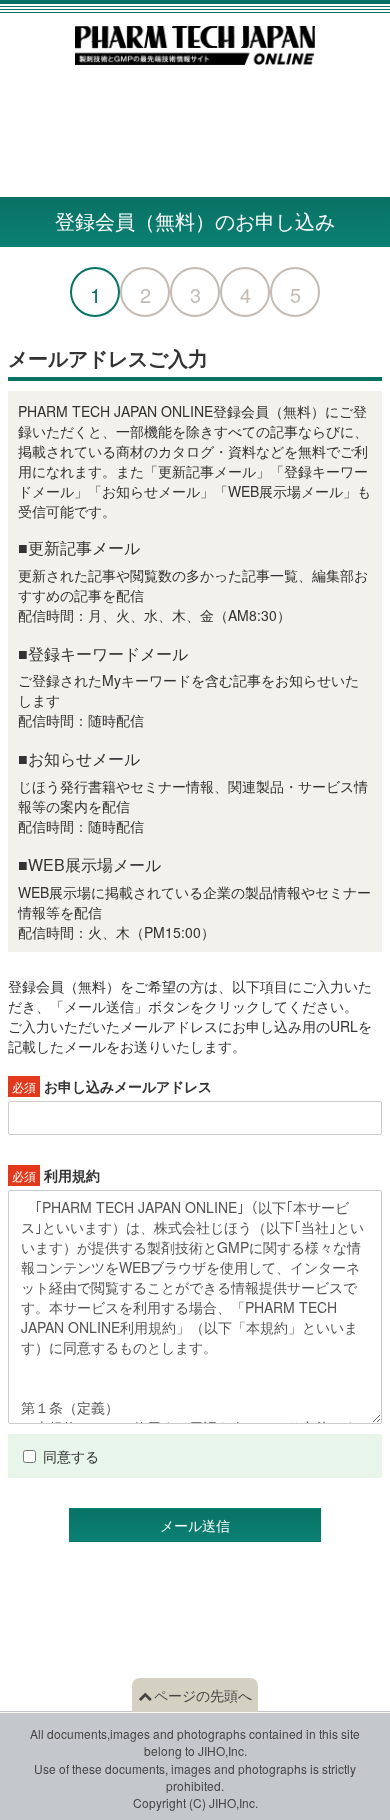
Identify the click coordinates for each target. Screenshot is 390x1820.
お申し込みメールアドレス (112, 1086)
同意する (71, 1456)
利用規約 (56, 1175)
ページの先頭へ (203, 1695)
